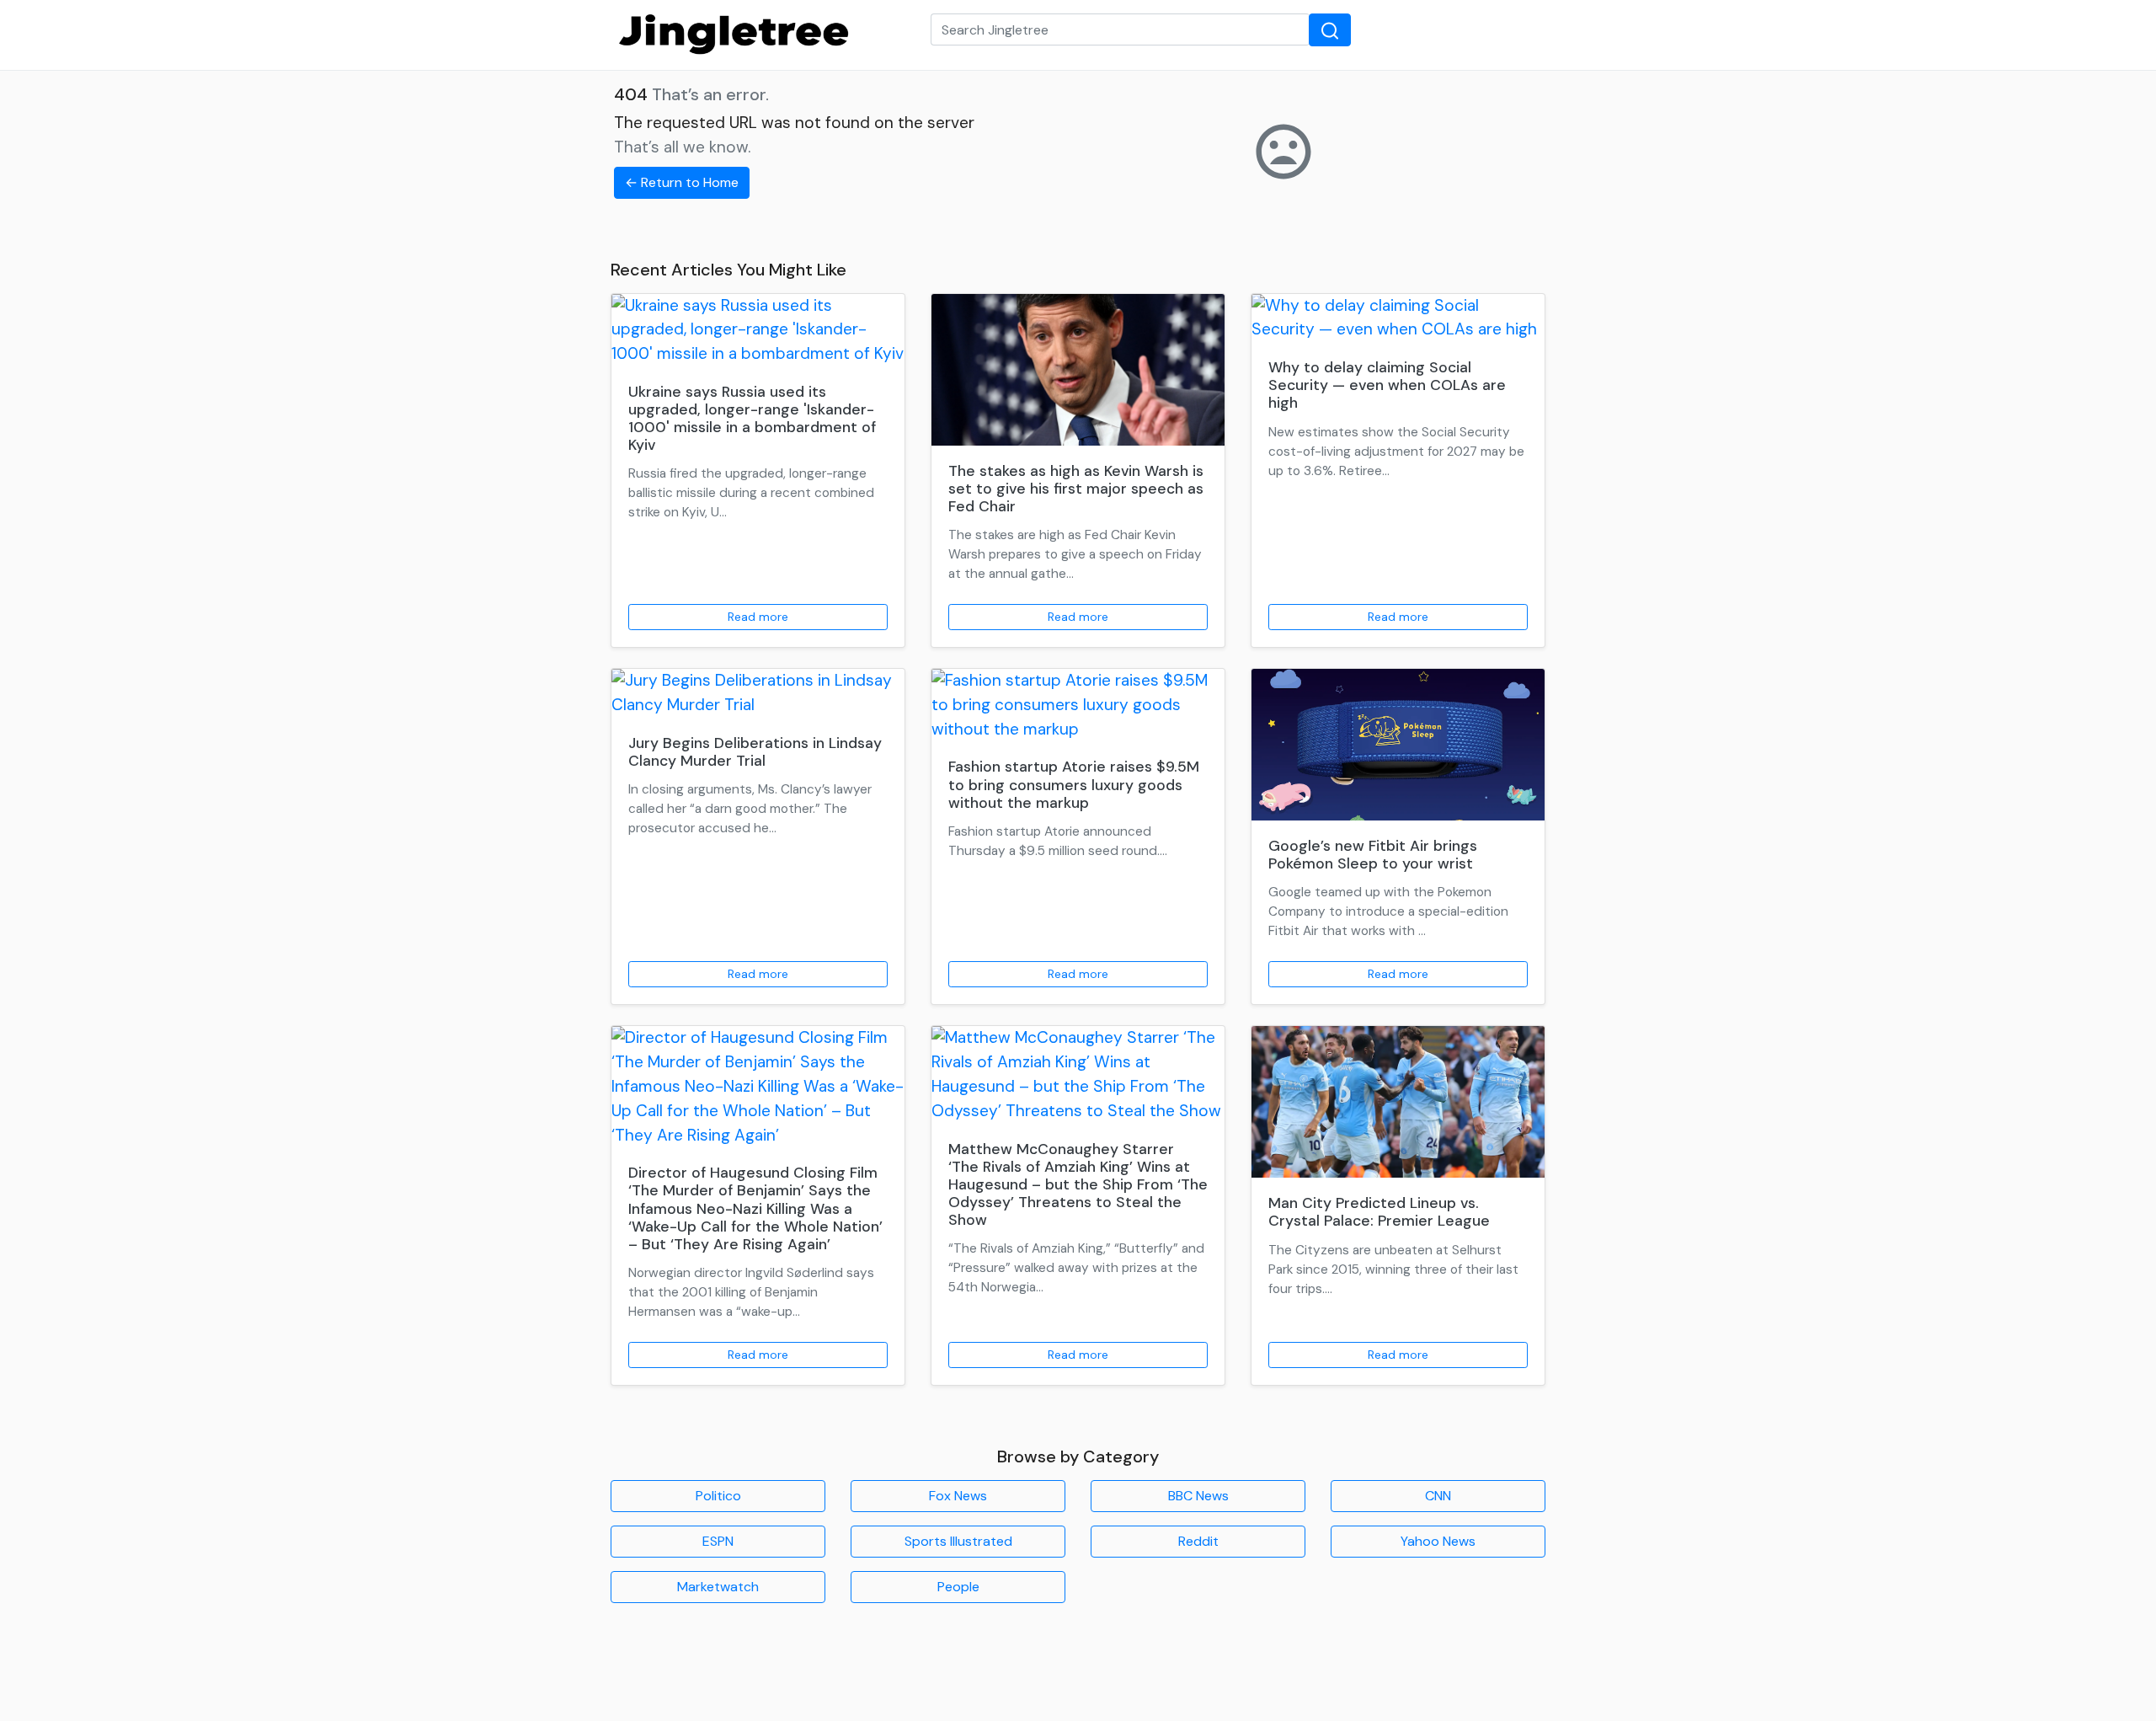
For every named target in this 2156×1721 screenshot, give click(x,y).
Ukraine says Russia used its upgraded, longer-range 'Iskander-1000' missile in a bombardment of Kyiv (752, 418)
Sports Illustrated (958, 1541)
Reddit (1198, 1541)
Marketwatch (718, 1587)
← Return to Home (682, 182)
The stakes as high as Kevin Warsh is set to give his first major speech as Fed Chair (1076, 489)
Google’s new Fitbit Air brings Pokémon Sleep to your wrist (1373, 855)
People (958, 1587)
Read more (758, 617)
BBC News (1198, 1496)
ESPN (718, 1541)
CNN (1438, 1496)
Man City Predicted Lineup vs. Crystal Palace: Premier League (1379, 1212)
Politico (718, 1496)
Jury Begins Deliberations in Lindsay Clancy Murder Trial (755, 752)
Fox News (958, 1496)
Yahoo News (1438, 1541)
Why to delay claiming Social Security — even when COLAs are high (1387, 385)
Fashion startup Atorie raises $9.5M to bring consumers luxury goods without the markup (1074, 784)
